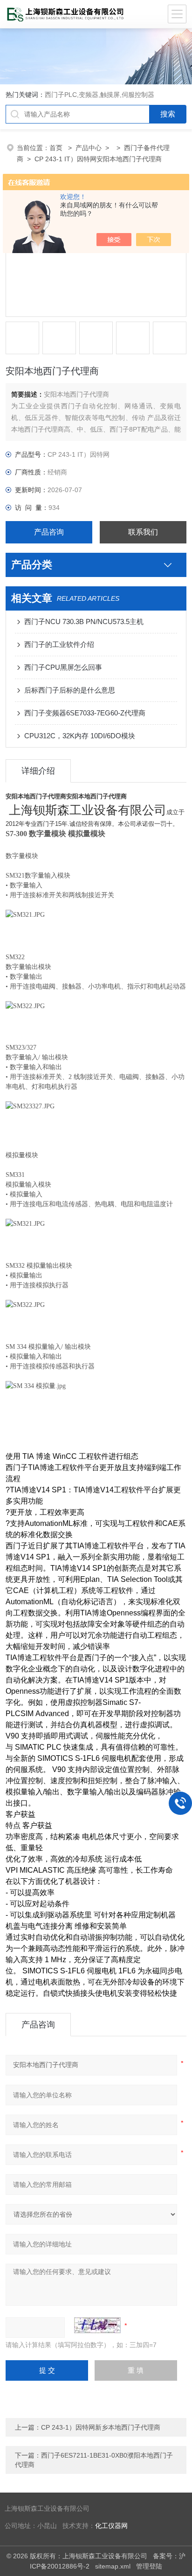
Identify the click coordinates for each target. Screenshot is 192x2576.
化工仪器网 (111, 2526)
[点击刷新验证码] (97, 2325)
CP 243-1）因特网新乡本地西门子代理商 (101, 2427)
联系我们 (143, 532)
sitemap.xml (113, 2566)
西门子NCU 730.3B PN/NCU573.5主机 (84, 622)
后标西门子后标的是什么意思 (70, 690)
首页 (57, 148)
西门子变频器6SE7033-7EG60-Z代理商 (85, 713)
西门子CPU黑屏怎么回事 (63, 667)
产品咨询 (49, 532)
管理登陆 (149, 2566)
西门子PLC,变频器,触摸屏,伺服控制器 (99, 95)
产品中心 (89, 148)
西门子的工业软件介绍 (59, 644)
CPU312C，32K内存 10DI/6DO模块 (80, 736)
